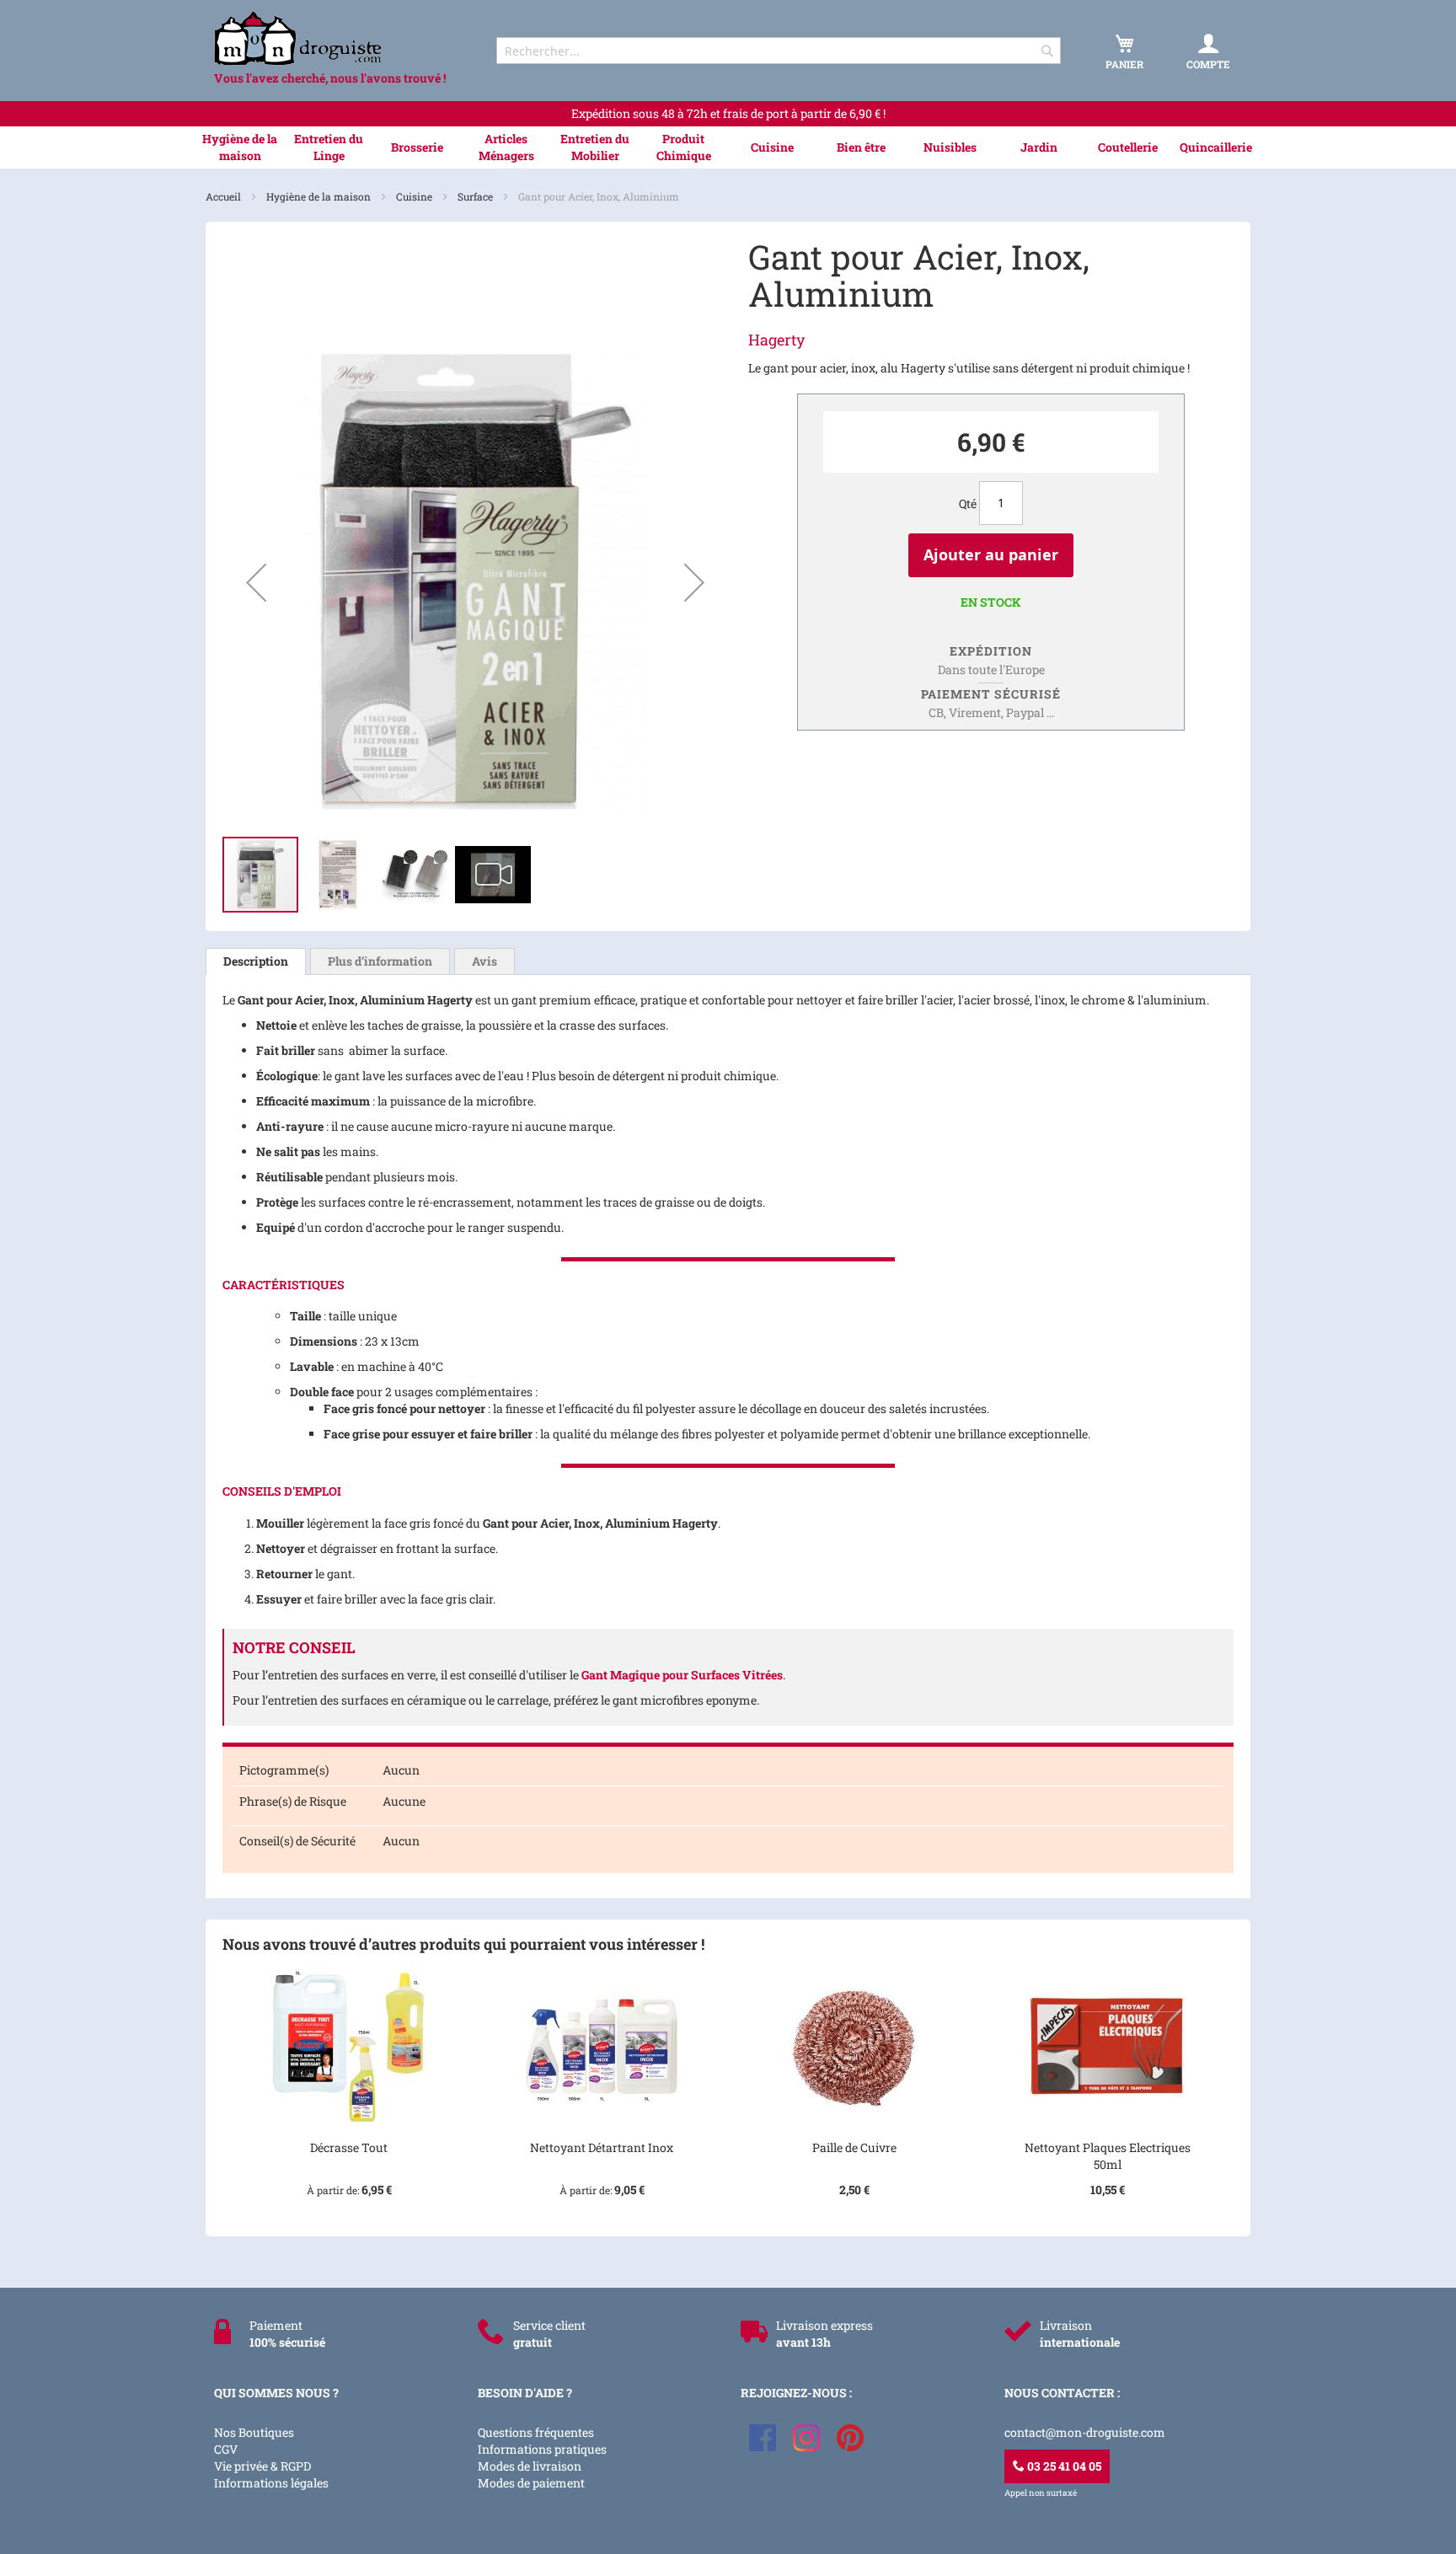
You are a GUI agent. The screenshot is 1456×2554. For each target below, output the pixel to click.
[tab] (256, 961)
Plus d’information (380, 961)
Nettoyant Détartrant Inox (602, 2147)
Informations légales (271, 2483)
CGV (226, 2449)
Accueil (225, 196)
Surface (476, 196)
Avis (484, 961)
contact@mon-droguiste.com (1085, 2432)
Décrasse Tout (349, 2147)
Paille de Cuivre (854, 2147)
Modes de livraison (530, 2466)
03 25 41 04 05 (1063, 2466)
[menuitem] (240, 147)
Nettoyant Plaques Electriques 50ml (1108, 2156)
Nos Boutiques (254, 2432)
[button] (256, 582)
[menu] (728, 147)
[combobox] (779, 51)
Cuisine (415, 196)
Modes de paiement (531, 2483)
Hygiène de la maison (320, 196)
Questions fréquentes (536, 2432)
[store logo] (340, 38)
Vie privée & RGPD (262, 2466)
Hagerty (776, 340)
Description (256, 961)
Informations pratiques (542, 2449)
